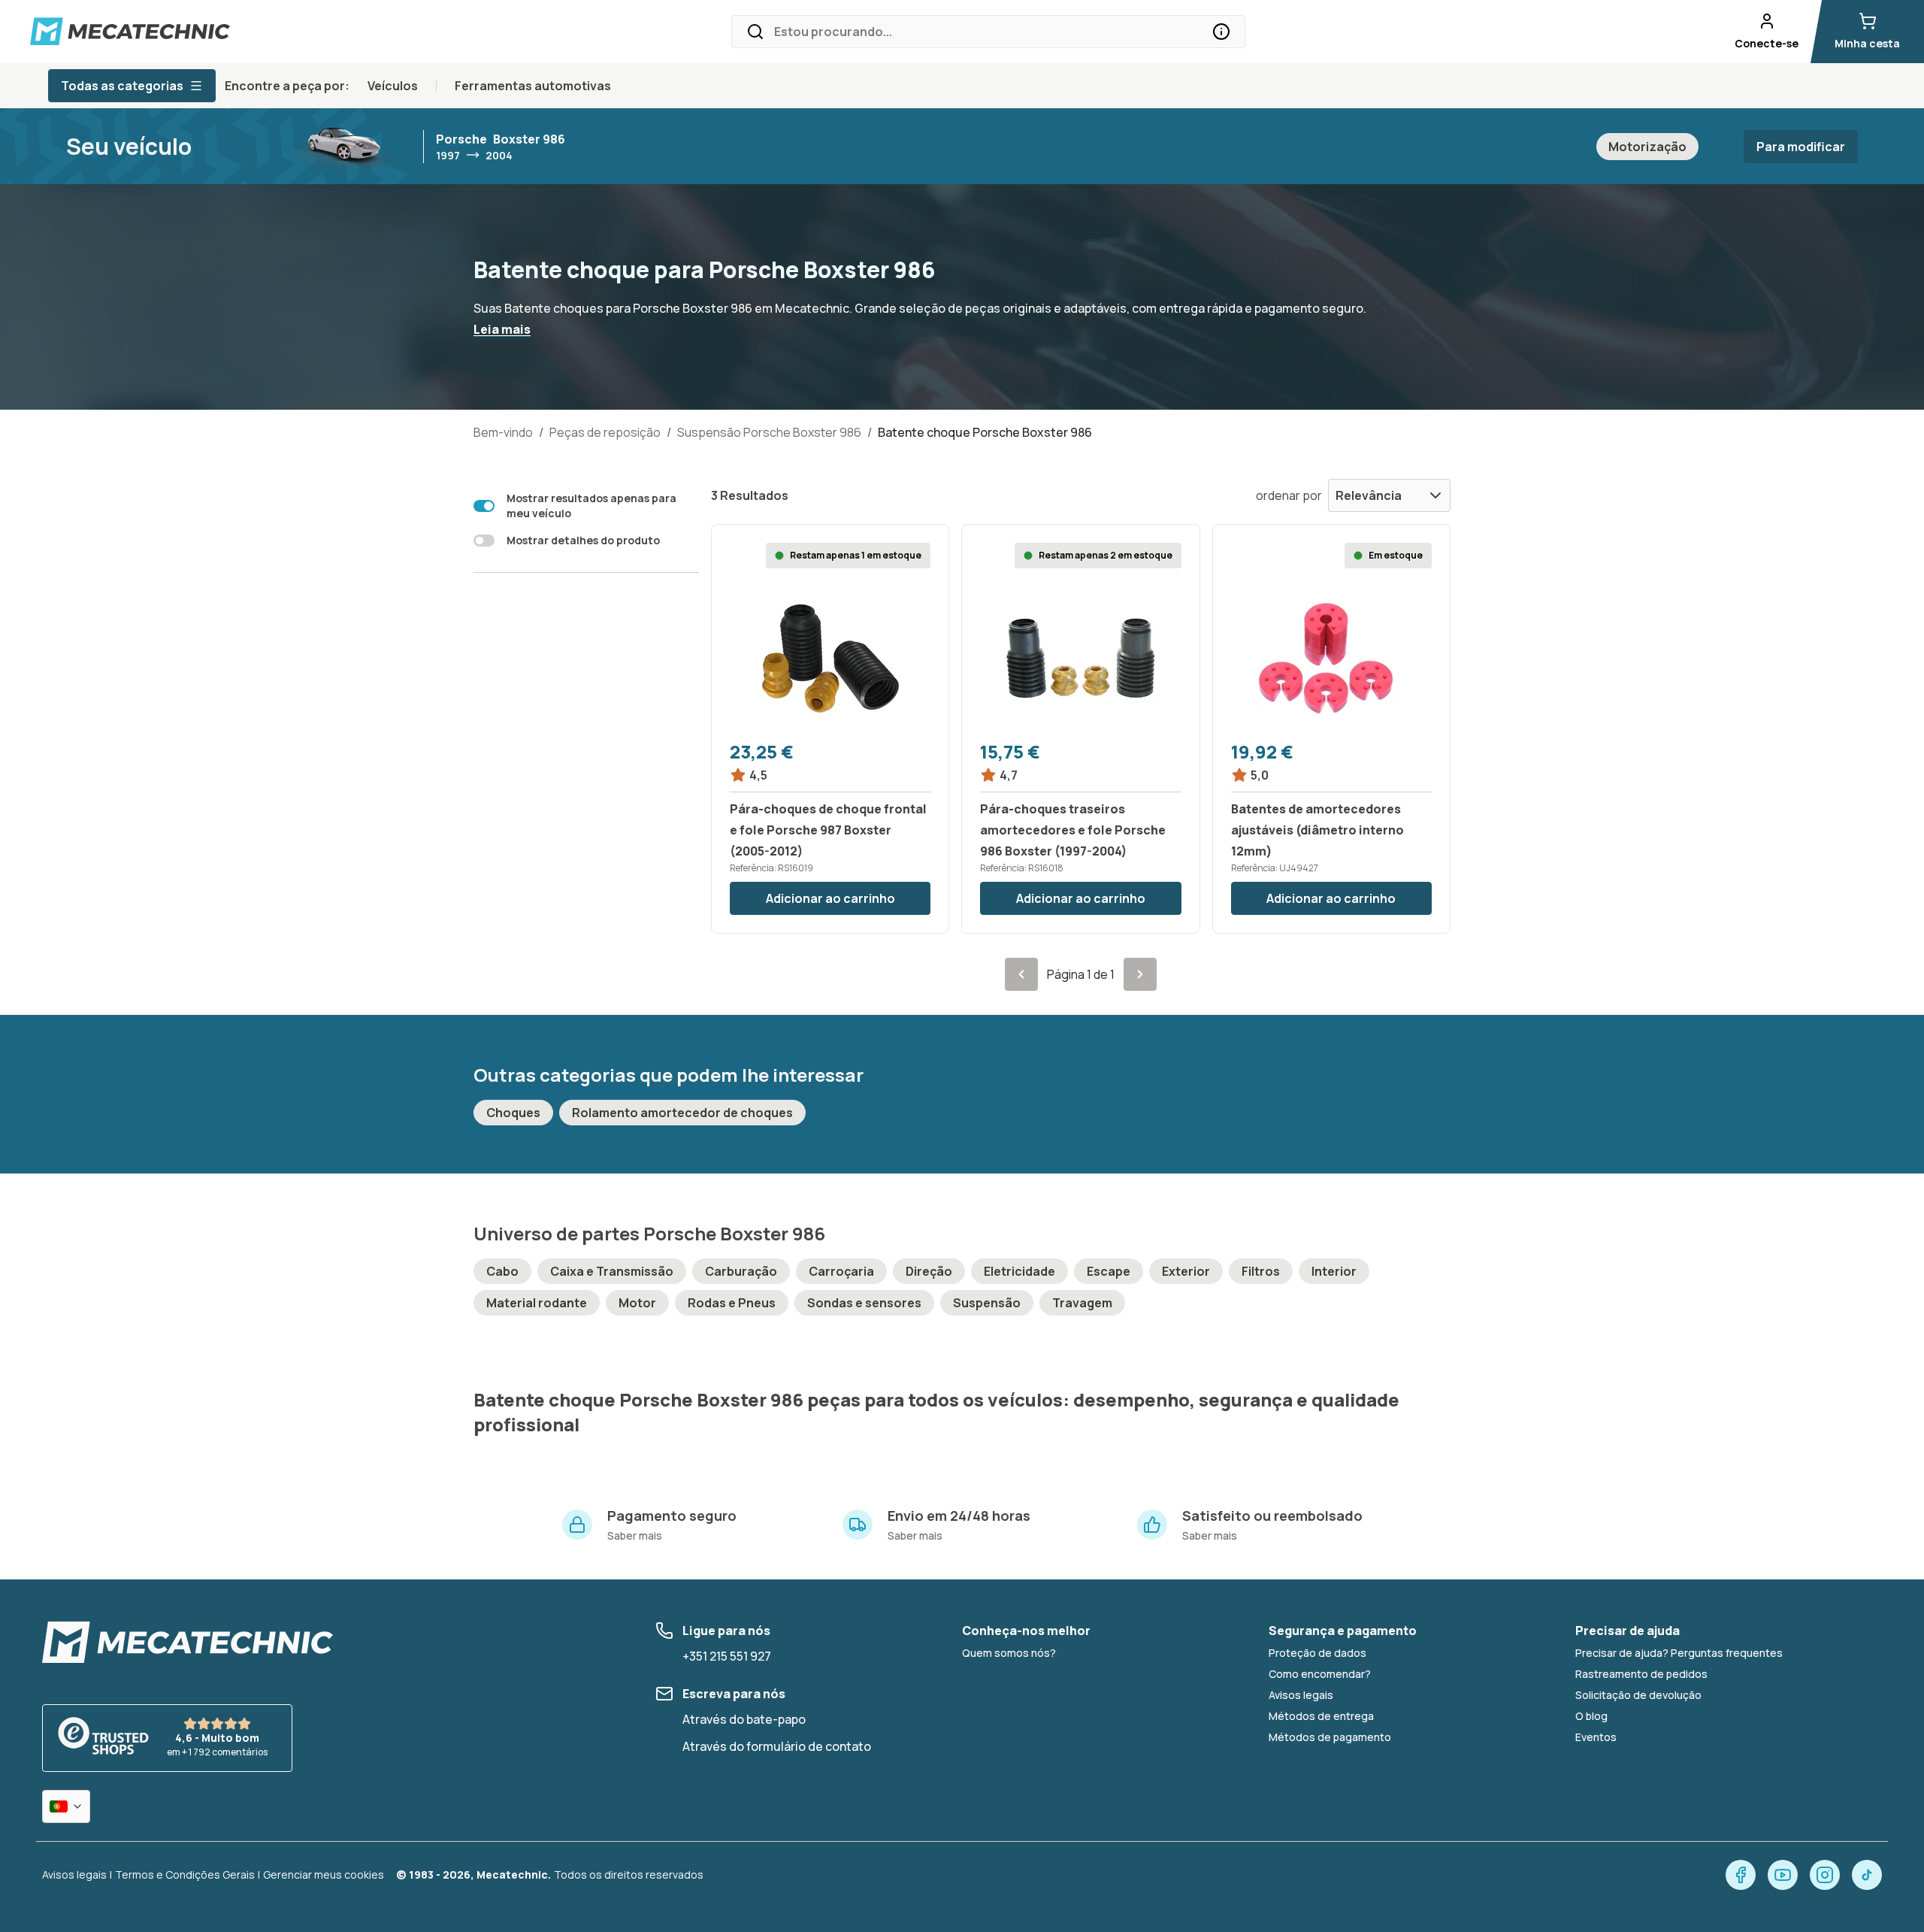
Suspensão (987, 1303)
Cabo (502, 1271)
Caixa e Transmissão (612, 1271)
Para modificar (1801, 147)
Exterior (1186, 1271)
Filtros (1261, 1271)
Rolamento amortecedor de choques (682, 1113)
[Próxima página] (1140, 974)
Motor (637, 1303)
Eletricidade (1019, 1271)
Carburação (741, 1271)
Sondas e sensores (864, 1303)
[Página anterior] (1021, 974)
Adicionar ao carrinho (830, 898)
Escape (1109, 1271)
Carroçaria (841, 1271)
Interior (1334, 1271)
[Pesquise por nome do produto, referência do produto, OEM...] (1221, 32)
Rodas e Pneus (732, 1303)
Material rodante (537, 1303)
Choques (513, 1113)
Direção (929, 1271)
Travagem (1082, 1303)
